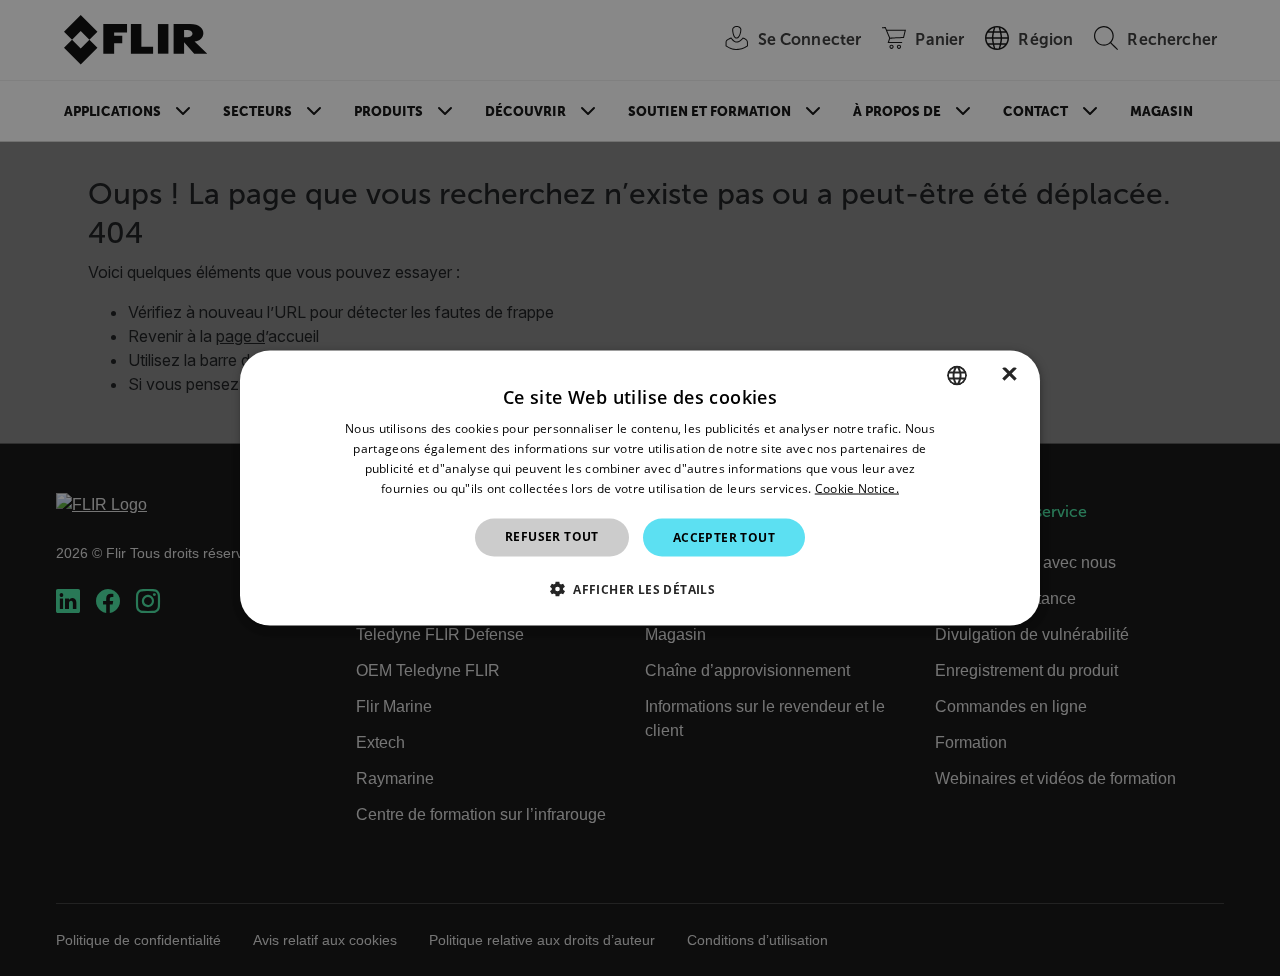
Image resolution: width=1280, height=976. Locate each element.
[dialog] (640, 488)
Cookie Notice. (857, 487)
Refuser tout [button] (552, 535)
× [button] (1009, 374)
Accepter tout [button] (724, 536)
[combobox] (957, 376)
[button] (640, 588)
